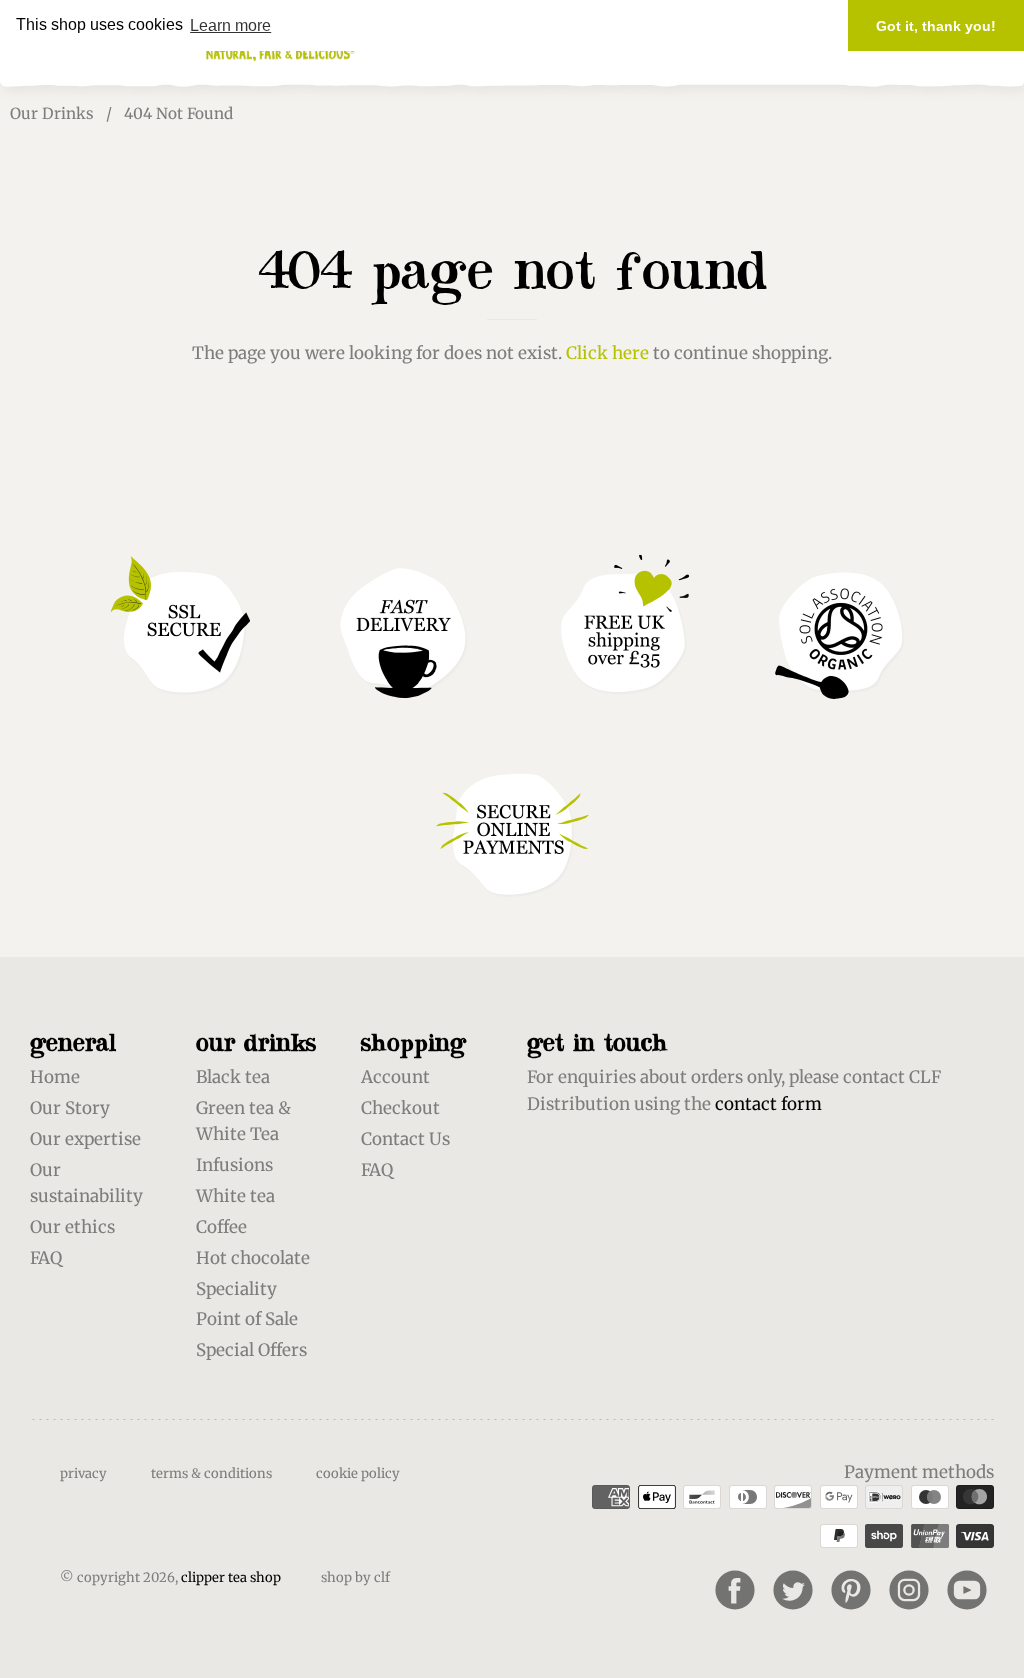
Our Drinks (52, 113)
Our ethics (72, 1227)
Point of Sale (247, 1319)
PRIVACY (83, 1473)
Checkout (400, 1108)
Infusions (234, 1165)
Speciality (236, 1289)
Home (55, 1077)
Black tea (233, 1077)
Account (395, 1077)
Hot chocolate (253, 1258)
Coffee (221, 1227)
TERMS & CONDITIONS (211, 1473)
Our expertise (85, 1139)
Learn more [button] (230, 25)
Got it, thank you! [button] (936, 26)
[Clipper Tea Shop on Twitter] (793, 1590)
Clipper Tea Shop (231, 1577)
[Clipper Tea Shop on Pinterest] (851, 1590)
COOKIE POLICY (358, 1473)
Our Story (70, 1108)
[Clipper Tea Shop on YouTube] (967, 1590)
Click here (607, 353)
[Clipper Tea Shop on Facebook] (735, 1590)
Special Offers (251, 1350)
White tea (235, 1196)
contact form (768, 1104)
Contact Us (405, 1139)
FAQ (46, 1258)
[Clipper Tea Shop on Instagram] (909, 1590)
